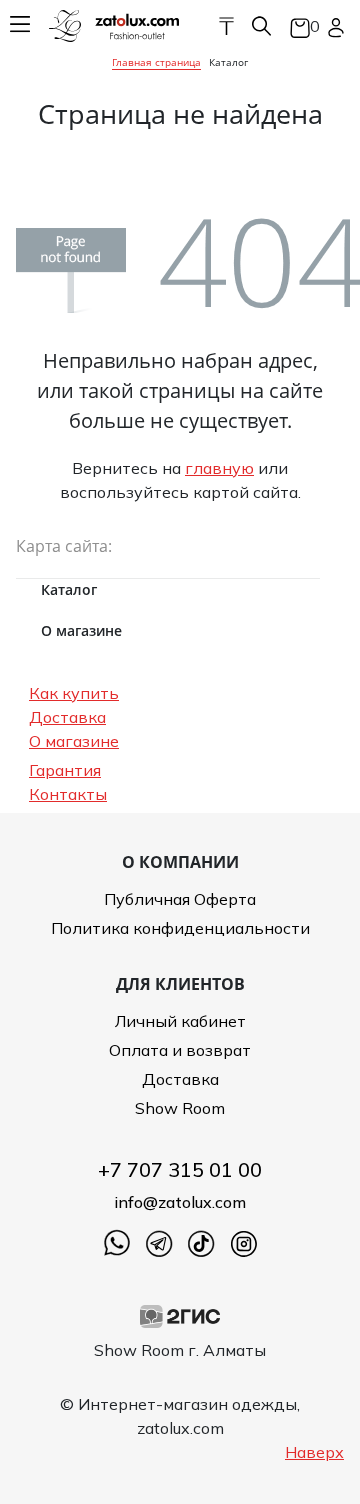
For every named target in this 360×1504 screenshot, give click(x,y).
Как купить (74, 693)
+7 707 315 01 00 (180, 1169)
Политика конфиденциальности (180, 928)
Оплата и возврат (180, 1050)
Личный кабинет (180, 1021)
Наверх (314, 1452)
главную (219, 468)
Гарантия (65, 770)
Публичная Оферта (180, 899)
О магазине (74, 741)
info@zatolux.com (180, 1202)
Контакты (68, 794)
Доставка (67, 717)
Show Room (180, 1108)
